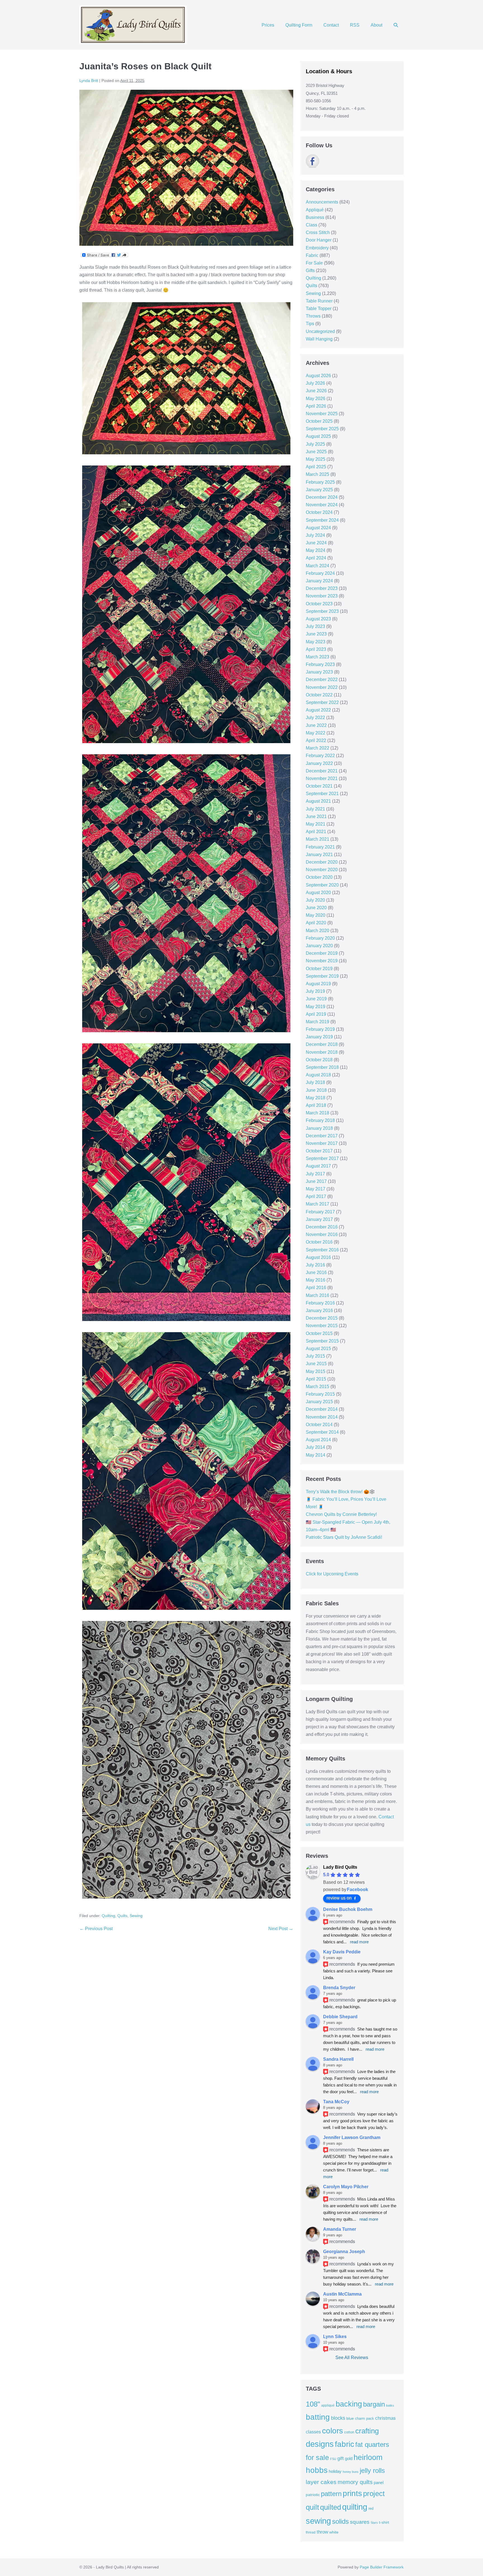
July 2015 (315, 1356)
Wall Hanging (319, 339)
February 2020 (320, 938)
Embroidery (317, 248)
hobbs (317, 2470)
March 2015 (318, 1387)
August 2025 (318, 436)
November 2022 (322, 687)
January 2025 (319, 490)
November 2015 (322, 1326)
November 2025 (322, 414)
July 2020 (315, 900)
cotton (349, 2432)
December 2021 (322, 771)
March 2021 (318, 839)
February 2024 (320, 573)
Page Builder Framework (382, 2567)
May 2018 (316, 1098)
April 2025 (316, 467)
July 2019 (315, 991)
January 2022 (319, 763)
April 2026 (316, 406)
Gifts (310, 270)
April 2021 (316, 832)
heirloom (368, 2457)
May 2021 (316, 824)
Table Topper (319, 309)
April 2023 (316, 649)
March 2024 (318, 566)
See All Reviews (352, 2358)
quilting (355, 2507)
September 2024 (322, 520)
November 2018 (322, 1052)
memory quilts (355, 2482)
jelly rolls (372, 2470)
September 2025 (322, 429)
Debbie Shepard (340, 2017)
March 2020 (318, 931)
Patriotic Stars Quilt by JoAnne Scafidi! (344, 1537)
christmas (385, 2418)
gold (349, 2458)
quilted (331, 2507)
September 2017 (322, 1158)
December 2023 (322, 588)
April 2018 (316, 1105)
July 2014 (315, 1447)
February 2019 (320, 1029)
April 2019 (316, 1014)
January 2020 (319, 946)
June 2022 (316, 725)
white (334, 2532)
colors (332, 2431)
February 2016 (320, 1303)
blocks (338, 2418)
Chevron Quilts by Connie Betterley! (341, 1514)
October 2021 (319, 786)
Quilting (108, 1916)
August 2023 (318, 619)
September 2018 (322, 1067)
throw (322, 2532)
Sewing (136, 1916)
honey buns (351, 2472)
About (377, 25)
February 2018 (320, 1120)
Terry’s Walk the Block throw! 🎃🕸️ (340, 1492)
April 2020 (316, 923)
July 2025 (315, 444)
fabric (345, 2444)
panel (379, 2483)
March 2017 (318, 1204)
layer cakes (321, 2482)
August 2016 (318, 1257)
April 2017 (316, 1196)
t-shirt (384, 2522)
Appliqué (315, 210)
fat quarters (372, 2444)
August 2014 (318, 1440)
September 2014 (322, 1432)
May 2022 (316, 733)
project (374, 2494)
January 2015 (319, 1402)
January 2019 (319, 1037)
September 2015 (322, 1341)
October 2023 (319, 604)
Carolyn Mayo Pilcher (346, 2187)
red (371, 2508)
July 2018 (315, 1082)
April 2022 (316, 740)
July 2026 (315, 383)
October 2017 (319, 1151)
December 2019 (322, 953)
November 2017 (322, 1143)
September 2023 (322, 611)
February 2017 (320, 1212)
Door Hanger (319, 240)
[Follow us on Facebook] (312, 161)
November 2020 (322, 870)
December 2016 (322, 1227)
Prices (268, 25)
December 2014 (322, 1409)
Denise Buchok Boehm (348, 1909)
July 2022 (315, 718)
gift (341, 2458)
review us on (339, 1898)
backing (349, 2404)
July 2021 (315, 809)
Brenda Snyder (339, 1988)
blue (350, 2418)
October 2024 (319, 512)
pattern (331, 2494)
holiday (335, 2471)
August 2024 (318, 528)
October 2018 (319, 1060)
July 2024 (315, 535)
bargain (374, 2404)
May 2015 (316, 1371)
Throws (313, 316)
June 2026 (316, 391)
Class (312, 225)
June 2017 (316, 1181)
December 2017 (322, 1136)
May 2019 (316, 1007)
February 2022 (320, 756)
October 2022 (319, 695)
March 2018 (318, 1113)
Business (315, 217)
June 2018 (316, 1090)
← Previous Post (96, 1929)
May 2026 (316, 399)
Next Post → (281, 1929)
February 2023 (320, 664)
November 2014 (322, 1417)
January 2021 (319, 855)
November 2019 (322, 961)
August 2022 (318, 710)
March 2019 (318, 1022)
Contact (331, 25)
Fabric (312, 255)
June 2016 (316, 1272)
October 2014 (319, 1425)
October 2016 (319, 1242)
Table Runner (319, 301)
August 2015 (318, 1349)
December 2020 (322, 862)
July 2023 (315, 626)
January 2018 (319, 1128)
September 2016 (322, 1250)
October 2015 (319, 1333)
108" (313, 2404)
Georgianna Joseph (344, 2252)
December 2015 (322, 1318)
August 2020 (318, 893)
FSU (333, 2459)
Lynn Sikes (335, 2337)
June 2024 (316, 543)
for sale (317, 2457)
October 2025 (319, 421)
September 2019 (322, 976)
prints (352, 2493)
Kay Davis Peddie (342, 1952)
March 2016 (318, 1295)
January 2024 (319, 581)
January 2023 (319, 672)
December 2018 (322, 1044)
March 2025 (318, 474)
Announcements (322, 202)
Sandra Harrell (338, 2059)
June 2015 (316, 1364)
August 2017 (318, 1166)
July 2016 (315, 1265)
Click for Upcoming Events (332, 1574)
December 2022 (322, 680)
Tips (310, 324)
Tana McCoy (336, 2102)
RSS (355, 25)
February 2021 (320, 847)
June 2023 (316, 634)
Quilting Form (299, 25)
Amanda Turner (340, 2229)
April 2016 (316, 1288)
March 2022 (318, 748)
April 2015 (316, 1379)
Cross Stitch (318, 232)
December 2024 (322, 497)
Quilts (122, 1916)
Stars (374, 2523)
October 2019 (319, 969)
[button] (396, 25)
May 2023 (316, 642)
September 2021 (322, 794)
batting (318, 2417)
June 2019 (316, 999)
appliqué (328, 2405)
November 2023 (322, 596)
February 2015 (320, 1394)
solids (340, 2521)
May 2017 (316, 1189)
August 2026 (318, 376)
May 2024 (316, 550)
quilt (312, 2507)
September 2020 (322, 885)
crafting (367, 2431)
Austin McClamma (342, 2294)
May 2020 (316, 915)
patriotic (313, 2495)
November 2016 (322, 1234)
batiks (390, 2405)
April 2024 (316, 558)
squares (360, 2522)
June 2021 (316, 816)
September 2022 (322, 702)
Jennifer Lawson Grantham (352, 2137)
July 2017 (315, 1174)
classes (313, 2432)
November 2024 (322, 505)
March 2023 (318, 657)
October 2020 (319, 877)
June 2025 (316, 452)
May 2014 (316, 1455)
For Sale (314, 263)
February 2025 (320, 482)
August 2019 (318, 984)
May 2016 (316, 1280)
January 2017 (319, 1219)
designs (320, 2444)
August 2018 (318, 1075)
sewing (318, 2521)
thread (311, 2532)
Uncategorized (320, 331)
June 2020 (316, 908)
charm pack (364, 2418)
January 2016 (319, 1311)
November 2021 (322, 778)
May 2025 (316, 459)
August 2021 (318, 801)
